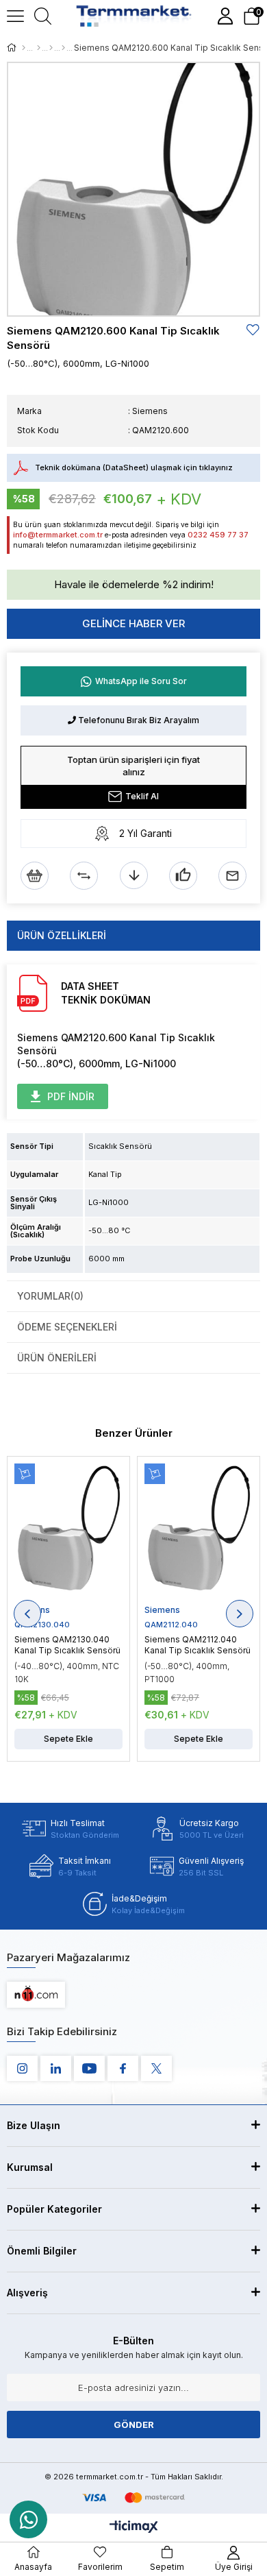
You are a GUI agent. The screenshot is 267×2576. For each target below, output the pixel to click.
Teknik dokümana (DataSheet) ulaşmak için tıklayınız (134, 467)
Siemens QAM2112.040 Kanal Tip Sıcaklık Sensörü (198, 1645)
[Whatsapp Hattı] (28, 2519)
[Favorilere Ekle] (253, 330)
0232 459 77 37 (218, 535)
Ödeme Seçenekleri (67, 1327)
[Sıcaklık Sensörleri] (51, 48)
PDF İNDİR (71, 1096)
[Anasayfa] (24, 48)
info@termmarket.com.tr (58, 535)
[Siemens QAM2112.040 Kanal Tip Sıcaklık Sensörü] (199, 1534)
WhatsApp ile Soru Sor (141, 681)
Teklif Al (142, 796)
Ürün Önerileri (57, 1358)
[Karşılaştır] (84, 876)
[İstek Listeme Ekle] (35, 876)
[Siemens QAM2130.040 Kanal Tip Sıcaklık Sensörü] (68, 1534)
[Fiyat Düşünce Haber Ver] (134, 876)
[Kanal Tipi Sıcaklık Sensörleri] (63, 48)
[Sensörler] (39, 48)
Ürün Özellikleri (62, 935)
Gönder (134, 2425)
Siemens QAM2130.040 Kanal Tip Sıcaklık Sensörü (67, 1645)
